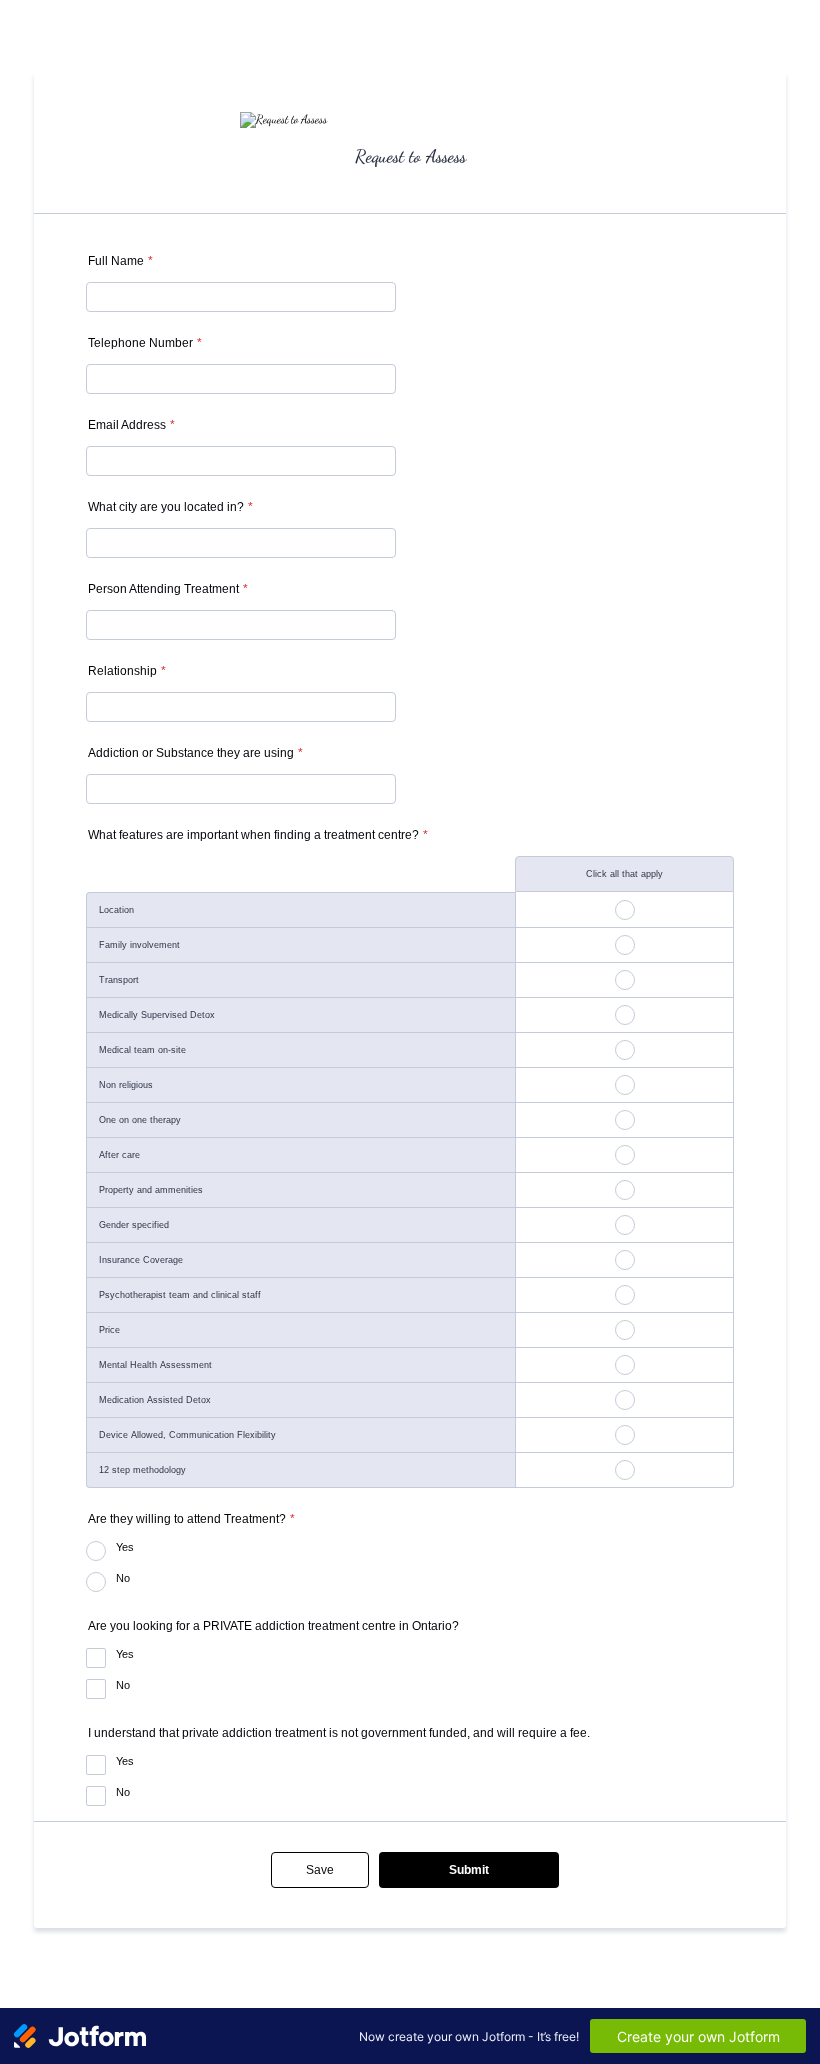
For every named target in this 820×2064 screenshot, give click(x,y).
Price (109, 1330)
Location (116, 910)
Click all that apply (624, 874)
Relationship (127, 671)
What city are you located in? (170, 507)
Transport (119, 980)
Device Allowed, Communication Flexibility (187, 1435)
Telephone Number (145, 343)
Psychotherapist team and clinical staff (180, 1295)
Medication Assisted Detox (155, 1400)
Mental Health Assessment (155, 1365)
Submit (469, 1870)
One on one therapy (140, 1120)
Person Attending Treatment (168, 589)
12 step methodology (142, 1470)
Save (320, 1870)
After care (119, 1155)
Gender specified (134, 1225)
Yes (125, 1547)
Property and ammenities (151, 1190)
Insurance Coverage (141, 1260)
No (123, 1578)
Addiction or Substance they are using (195, 753)
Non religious (126, 1085)
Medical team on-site (142, 1050)
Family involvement (139, 945)
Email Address (131, 425)
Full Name (120, 261)
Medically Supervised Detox (157, 1015)
